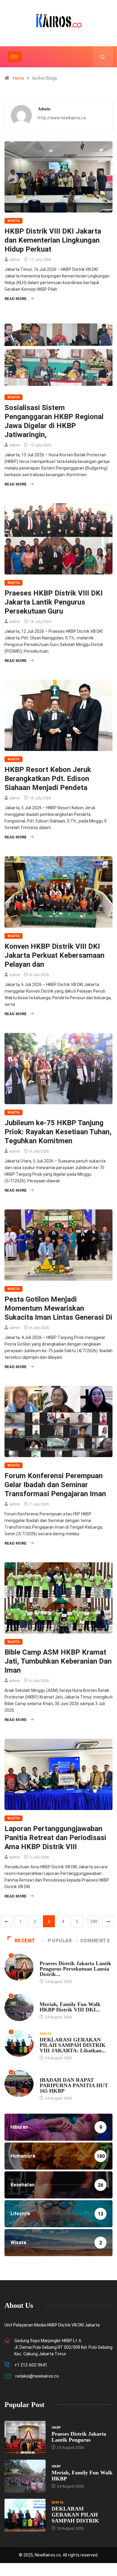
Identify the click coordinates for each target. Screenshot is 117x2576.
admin (15, 260)
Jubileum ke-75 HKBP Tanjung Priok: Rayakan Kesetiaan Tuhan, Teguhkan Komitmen (58, 1132)
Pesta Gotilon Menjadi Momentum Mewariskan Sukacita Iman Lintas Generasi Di (58, 1308)
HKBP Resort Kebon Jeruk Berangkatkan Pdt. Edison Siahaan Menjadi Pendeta (48, 779)
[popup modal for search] (103, 57)
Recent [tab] (25, 1941)
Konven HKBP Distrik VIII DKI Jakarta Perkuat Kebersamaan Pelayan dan (54, 955)
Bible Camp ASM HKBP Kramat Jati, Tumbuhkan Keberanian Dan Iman (58, 1661)
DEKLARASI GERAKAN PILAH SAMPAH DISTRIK (75, 2515)
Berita (46, 2034)
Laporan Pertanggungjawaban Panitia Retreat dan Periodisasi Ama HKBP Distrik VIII (55, 1838)
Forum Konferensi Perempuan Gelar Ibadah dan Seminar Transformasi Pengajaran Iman (55, 1485)
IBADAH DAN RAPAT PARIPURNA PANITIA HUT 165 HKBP (74, 2085)
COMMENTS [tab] (95, 1941)
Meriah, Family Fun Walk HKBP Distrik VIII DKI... (70, 2007)
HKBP (44, 1957)
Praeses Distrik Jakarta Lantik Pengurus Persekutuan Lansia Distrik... (75, 1969)
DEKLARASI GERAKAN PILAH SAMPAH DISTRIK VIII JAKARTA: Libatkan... (73, 2045)
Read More (16, 299)
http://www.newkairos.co (62, 118)
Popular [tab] (60, 1941)
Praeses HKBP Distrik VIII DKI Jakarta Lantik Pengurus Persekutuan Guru (54, 602)
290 (94, 1922)
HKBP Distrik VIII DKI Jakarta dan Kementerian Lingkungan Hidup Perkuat (53, 240)
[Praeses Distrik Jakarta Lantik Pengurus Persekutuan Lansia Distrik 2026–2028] (25, 2437)
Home (19, 78)
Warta (13, 221)
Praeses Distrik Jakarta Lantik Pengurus (79, 2437)
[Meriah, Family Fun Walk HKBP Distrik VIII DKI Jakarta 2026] (25, 2476)
